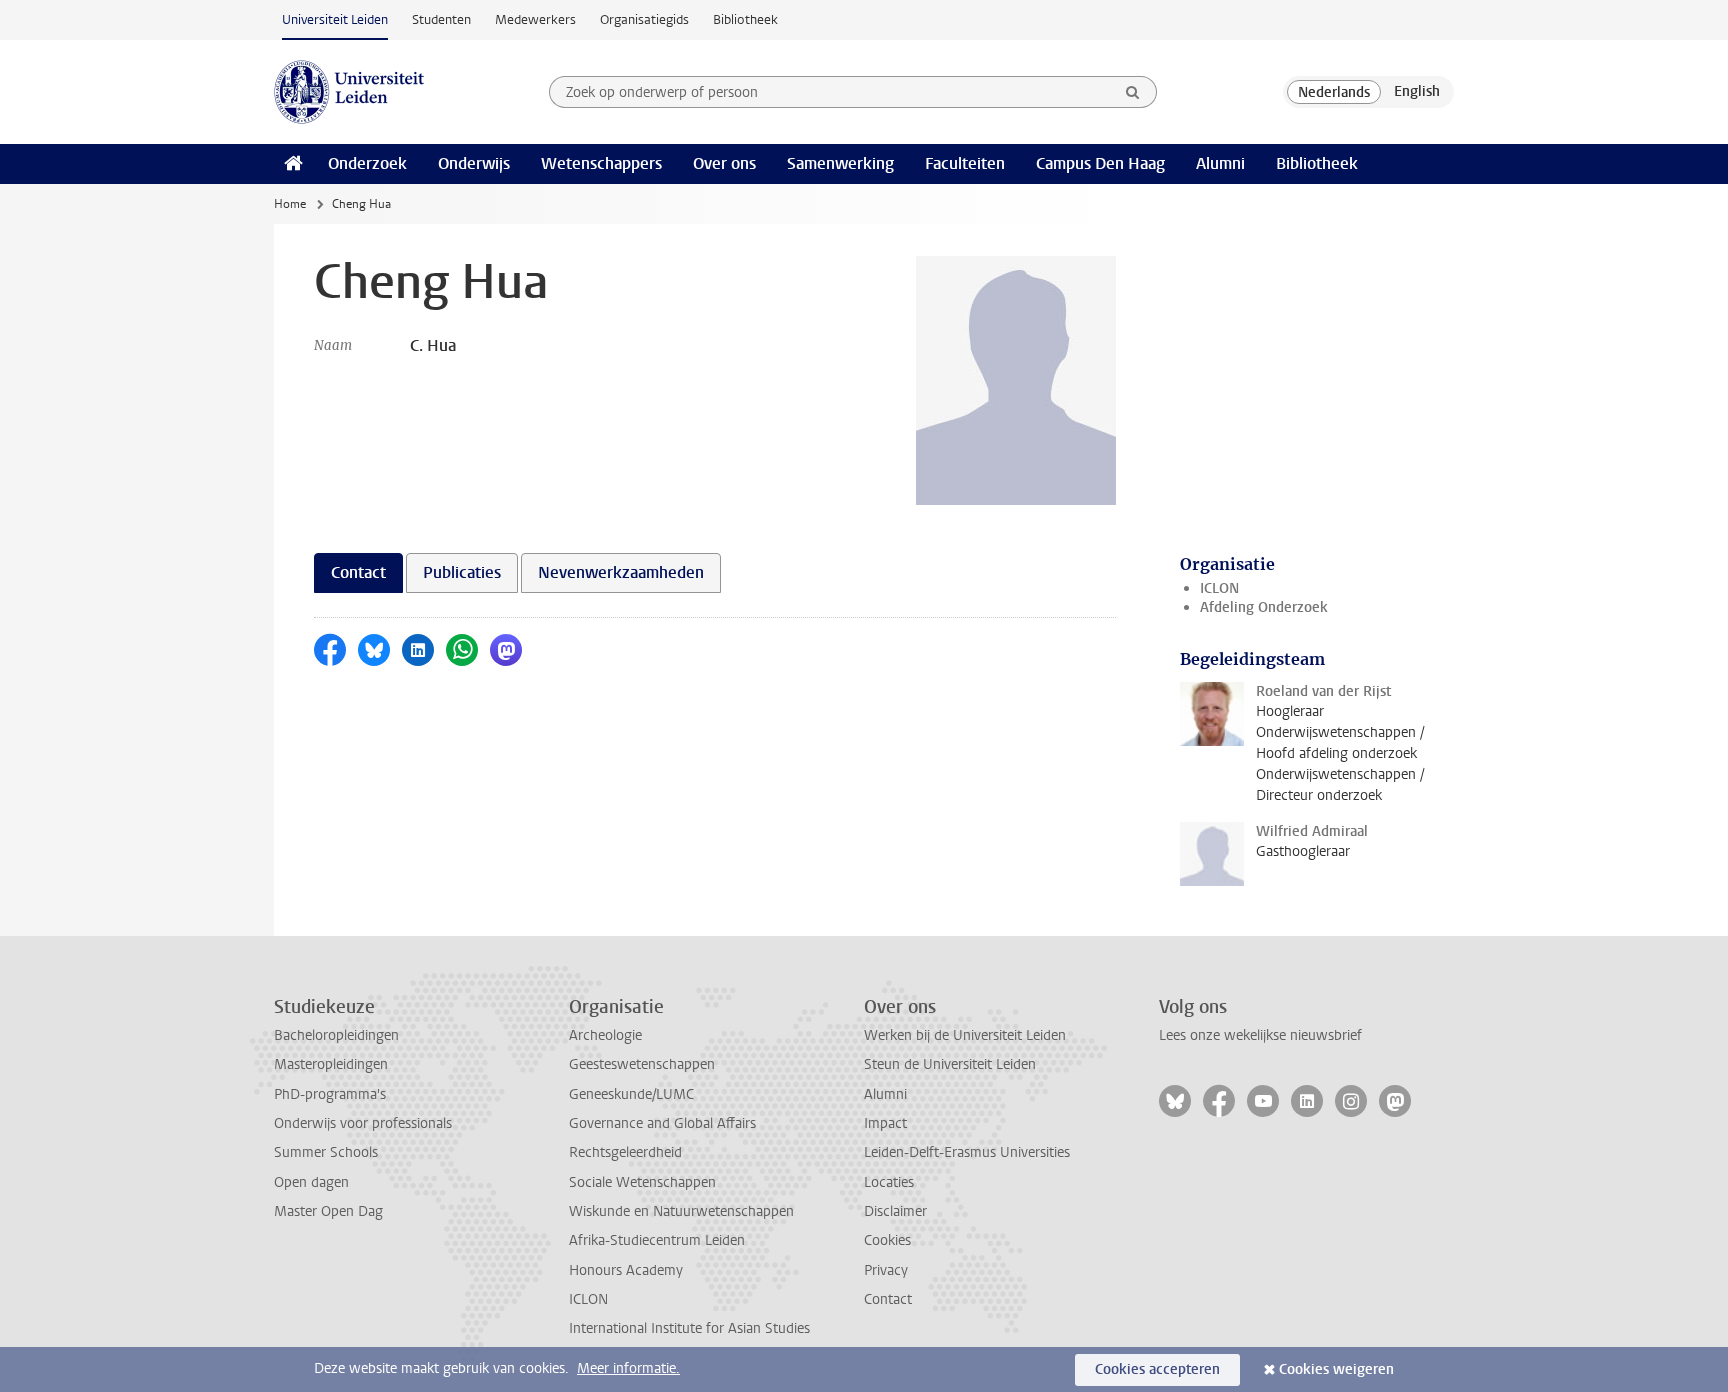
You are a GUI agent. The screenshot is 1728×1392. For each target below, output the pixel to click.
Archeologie (605, 1035)
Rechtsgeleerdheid (625, 1152)
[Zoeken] (1133, 92)
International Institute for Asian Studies (689, 1328)
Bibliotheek (745, 19)
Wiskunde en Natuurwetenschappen (681, 1211)
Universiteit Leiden (335, 19)
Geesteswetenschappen (642, 1064)
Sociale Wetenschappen (642, 1182)
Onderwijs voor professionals (363, 1123)
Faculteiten (965, 163)
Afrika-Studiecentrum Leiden (657, 1240)
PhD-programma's (330, 1094)
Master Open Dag (328, 1211)
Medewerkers (535, 19)
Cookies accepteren (1157, 1369)
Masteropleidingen (331, 1064)
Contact (888, 1299)
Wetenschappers (601, 163)
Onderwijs (474, 163)
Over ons (724, 163)
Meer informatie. (628, 1368)
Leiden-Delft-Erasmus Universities (967, 1152)
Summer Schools (326, 1152)
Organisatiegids (644, 19)
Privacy (886, 1270)
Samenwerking (840, 163)
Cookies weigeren (1336, 1369)
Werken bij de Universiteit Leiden (965, 1035)
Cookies (887, 1240)
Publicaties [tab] (462, 572)
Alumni (1220, 163)
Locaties (889, 1182)
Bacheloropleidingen (336, 1035)
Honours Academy (626, 1270)
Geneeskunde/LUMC (631, 1094)
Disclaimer (895, 1211)
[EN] (1417, 92)
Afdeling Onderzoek (1264, 607)
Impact (885, 1123)
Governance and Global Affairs (662, 1123)
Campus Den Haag (1100, 163)
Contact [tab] (358, 572)
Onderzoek (367, 163)
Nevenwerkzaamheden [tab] (621, 572)
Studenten (441, 19)
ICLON (1219, 588)
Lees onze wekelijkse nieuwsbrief (1260, 1035)
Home (290, 204)
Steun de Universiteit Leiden (950, 1064)
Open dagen (311, 1182)
